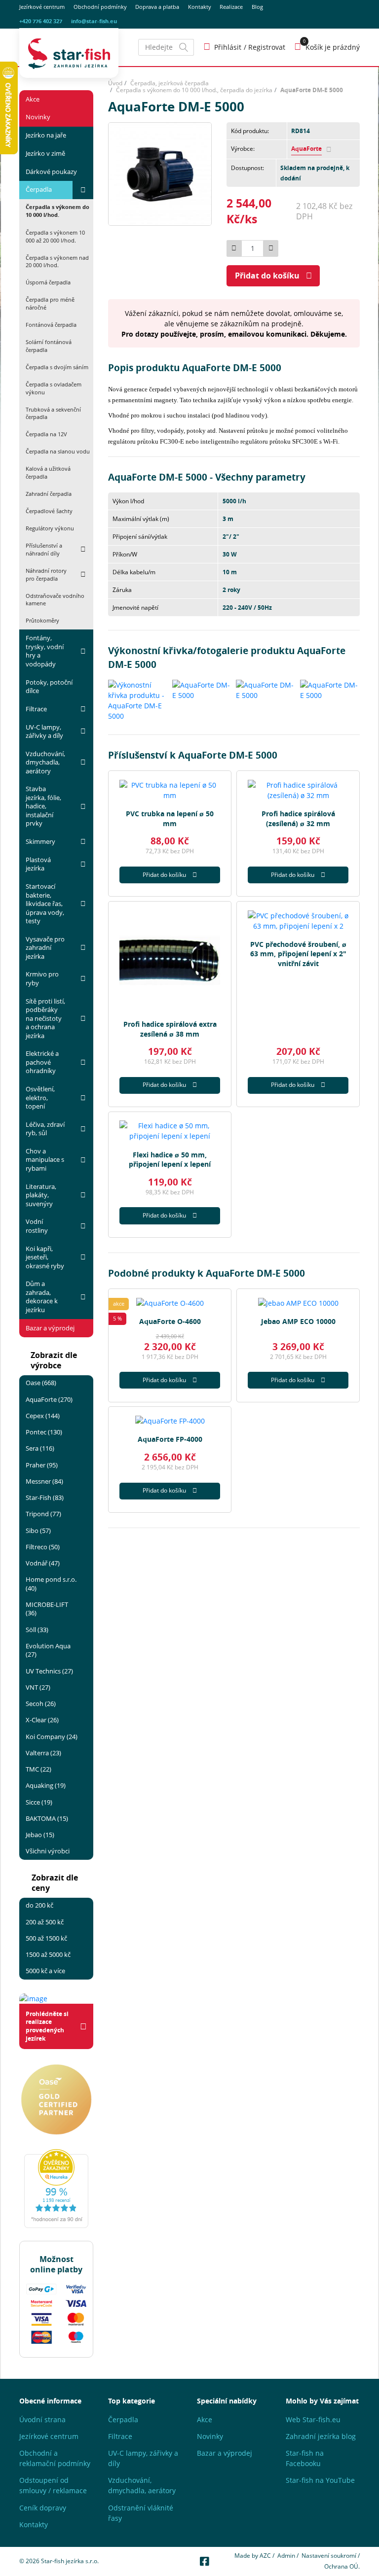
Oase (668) (41, 1383)
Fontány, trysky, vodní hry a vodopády (45, 651)
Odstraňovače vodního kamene (55, 600)
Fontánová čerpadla (51, 325)
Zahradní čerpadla (49, 494)
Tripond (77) (43, 1514)
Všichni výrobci (48, 1851)
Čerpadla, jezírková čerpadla (170, 83)
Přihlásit (228, 47)
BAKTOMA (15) (47, 1818)
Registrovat (267, 47)
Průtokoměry (42, 620)
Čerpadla (39, 189)
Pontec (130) (44, 1432)
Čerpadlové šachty (49, 511)
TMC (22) (38, 1769)
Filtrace (36, 709)
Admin (286, 2556)
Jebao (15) (40, 1835)
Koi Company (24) (52, 1737)
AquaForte (306, 149)
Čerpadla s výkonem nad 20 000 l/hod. (57, 261)
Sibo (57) (38, 1531)
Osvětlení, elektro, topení (40, 1097)
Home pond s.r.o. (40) (51, 1584)
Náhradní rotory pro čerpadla (46, 574)
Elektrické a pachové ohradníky (42, 1062)
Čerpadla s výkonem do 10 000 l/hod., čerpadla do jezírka (194, 90)
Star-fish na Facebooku (305, 2458)
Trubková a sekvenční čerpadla (53, 413)
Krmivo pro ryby (42, 978)
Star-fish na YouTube (320, 2480)
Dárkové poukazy (51, 172)
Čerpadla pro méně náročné (50, 303)
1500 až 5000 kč (48, 1954)
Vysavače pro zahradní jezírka (45, 948)
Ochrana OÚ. (342, 2566)
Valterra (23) (43, 1753)
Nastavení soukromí (329, 2556)
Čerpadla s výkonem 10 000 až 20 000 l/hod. (55, 236)
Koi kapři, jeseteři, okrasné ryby (45, 1257)
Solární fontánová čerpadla (49, 346)
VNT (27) (38, 1687)
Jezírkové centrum (42, 7)
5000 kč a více (45, 1971)
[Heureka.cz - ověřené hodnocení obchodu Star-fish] (56, 2189)
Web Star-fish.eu (313, 2419)
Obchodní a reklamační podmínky (55, 2458)
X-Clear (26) (42, 1720)
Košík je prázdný (333, 47)
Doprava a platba (157, 7)
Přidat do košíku (267, 276)
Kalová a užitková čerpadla (48, 472)
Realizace (231, 7)
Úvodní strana (42, 2419)
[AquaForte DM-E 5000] (160, 173)
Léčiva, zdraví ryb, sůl (45, 1129)
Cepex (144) (43, 1416)
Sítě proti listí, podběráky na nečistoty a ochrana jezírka (45, 1018)
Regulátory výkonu (50, 528)
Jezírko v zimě (45, 153)
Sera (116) (40, 1448)
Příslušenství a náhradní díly (44, 549)
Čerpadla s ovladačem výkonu (54, 388)
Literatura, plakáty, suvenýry (41, 1195)
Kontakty (200, 7)
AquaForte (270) (49, 1399)
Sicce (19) (39, 1802)
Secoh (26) (41, 1704)
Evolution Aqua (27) (48, 1650)
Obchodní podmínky (100, 7)
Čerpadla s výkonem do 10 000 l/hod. (57, 211)
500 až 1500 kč (46, 1938)
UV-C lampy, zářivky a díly (44, 731)
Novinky (38, 117)
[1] (184, 47)
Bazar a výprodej (50, 1328)
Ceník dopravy (43, 2508)
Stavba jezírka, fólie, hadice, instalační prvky (43, 806)
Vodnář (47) (43, 1563)
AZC (265, 2556)
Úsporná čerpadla (48, 282)
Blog (257, 7)
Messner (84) (44, 1481)
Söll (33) (37, 1630)
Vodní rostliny (37, 1226)
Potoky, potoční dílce (49, 686)
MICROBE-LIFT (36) (47, 1609)
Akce (33, 99)
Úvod (115, 83)
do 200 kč (39, 1905)
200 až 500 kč (45, 1922)
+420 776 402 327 (41, 21)
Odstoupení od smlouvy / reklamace (53, 2485)
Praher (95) (42, 1465)
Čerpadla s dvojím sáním (57, 367)
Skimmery (40, 841)
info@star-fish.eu (94, 21)
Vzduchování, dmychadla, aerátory (45, 762)
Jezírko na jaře (46, 135)
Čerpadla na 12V (46, 434)
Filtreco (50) (43, 1547)
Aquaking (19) (46, 1785)
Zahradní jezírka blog (321, 2436)
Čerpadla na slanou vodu (58, 451)
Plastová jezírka (38, 864)
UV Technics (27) (49, 1671)
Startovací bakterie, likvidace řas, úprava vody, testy (45, 904)
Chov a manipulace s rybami (45, 1160)
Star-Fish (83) (45, 1497)
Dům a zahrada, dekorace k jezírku (42, 1296)
